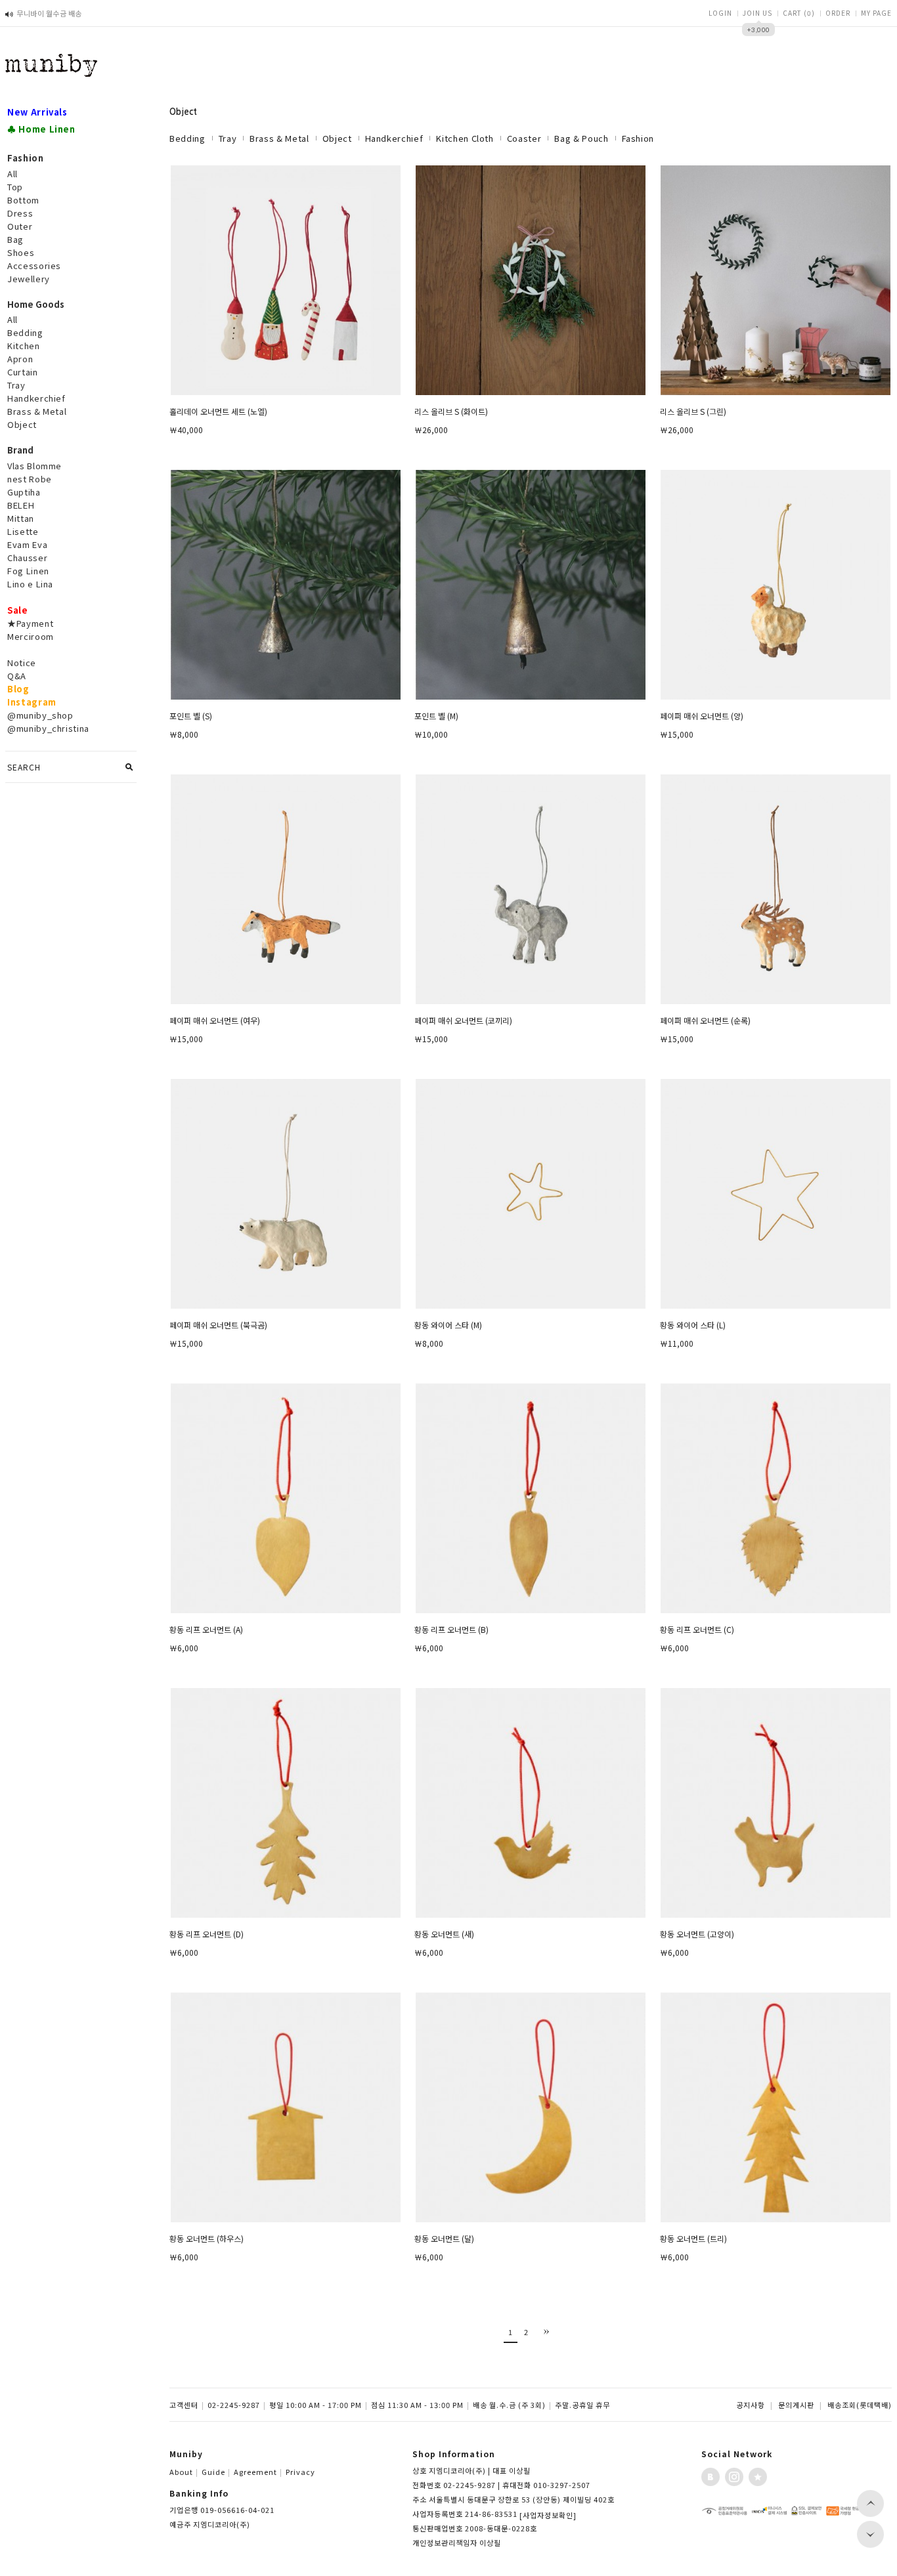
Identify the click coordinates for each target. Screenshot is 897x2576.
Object (22, 424)
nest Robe (30, 479)
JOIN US (757, 13)
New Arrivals (37, 112)
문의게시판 (796, 2405)
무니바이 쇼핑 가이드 (49, 18)
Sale (18, 610)
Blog (18, 689)
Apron (20, 359)
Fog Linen (28, 571)
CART (799, 13)
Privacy (300, 2472)
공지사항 (751, 2405)
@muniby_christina (48, 728)
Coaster (524, 138)
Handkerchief (36, 398)
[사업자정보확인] (548, 2515)
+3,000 (759, 30)
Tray (16, 385)
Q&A (17, 676)
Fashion (638, 138)
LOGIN (720, 13)
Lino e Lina (30, 584)
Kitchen (24, 346)
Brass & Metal (37, 411)
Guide (216, 2472)
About (184, 2472)
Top (15, 187)
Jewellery (29, 279)
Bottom (23, 200)
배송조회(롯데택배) (860, 2405)
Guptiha (24, 492)
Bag (15, 239)
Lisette (23, 531)
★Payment (30, 623)
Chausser (27, 558)
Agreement (258, 2472)
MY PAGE (876, 13)
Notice (22, 663)
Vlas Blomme (34, 466)
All (12, 174)
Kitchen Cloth (465, 138)
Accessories (34, 265)
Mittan (21, 518)
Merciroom (31, 636)
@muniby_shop (40, 715)
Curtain (23, 372)
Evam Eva (27, 544)
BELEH (21, 505)
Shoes (21, 252)
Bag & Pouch (581, 138)
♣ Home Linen (41, 129)
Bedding (25, 332)
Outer (20, 226)
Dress (20, 213)
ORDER (838, 13)
